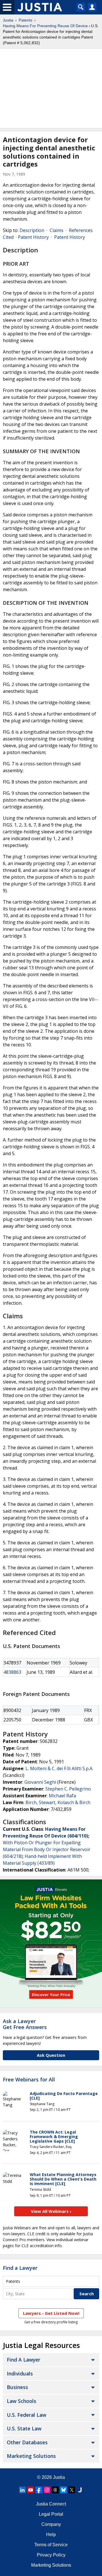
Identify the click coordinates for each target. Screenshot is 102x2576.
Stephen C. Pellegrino (68, 1789)
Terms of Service (51, 2545)
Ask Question (51, 2055)
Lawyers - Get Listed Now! (51, 2313)
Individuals (20, 2373)
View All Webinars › (51, 2211)
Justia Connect (51, 2504)
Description (32, 230)
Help (51, 2535)
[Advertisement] (51, 88)
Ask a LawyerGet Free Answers (25, 2024)
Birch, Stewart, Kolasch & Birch (58, 1802)
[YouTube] (31, 2490)
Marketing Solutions (31, 2456)
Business (17, 2387)
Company (51, 2524)
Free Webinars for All (29, 2080)
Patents (25, 20)
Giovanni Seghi (40, 1782)
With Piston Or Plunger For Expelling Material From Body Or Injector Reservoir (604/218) (47, 1849)
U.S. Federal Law (26, 2415)
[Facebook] (39, 2490)
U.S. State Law (24, 2428)
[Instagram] (47, 2490)
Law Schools (22, 2401)
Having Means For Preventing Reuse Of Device (45, 26)
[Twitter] (72, 2490)
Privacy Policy (51, 2555)
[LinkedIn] (22, 2490)
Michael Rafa (62, 1796)
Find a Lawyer (20, 2268)
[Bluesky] (63, 2490)
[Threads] (55, 2490)
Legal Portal (51, 2514)
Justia (8, 20)
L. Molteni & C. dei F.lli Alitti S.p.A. (59, 1768)
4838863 (12, 1672)
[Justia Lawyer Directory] (80, 2490)
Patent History (33, 237)
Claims (57, 230)
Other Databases (27, 2442)
